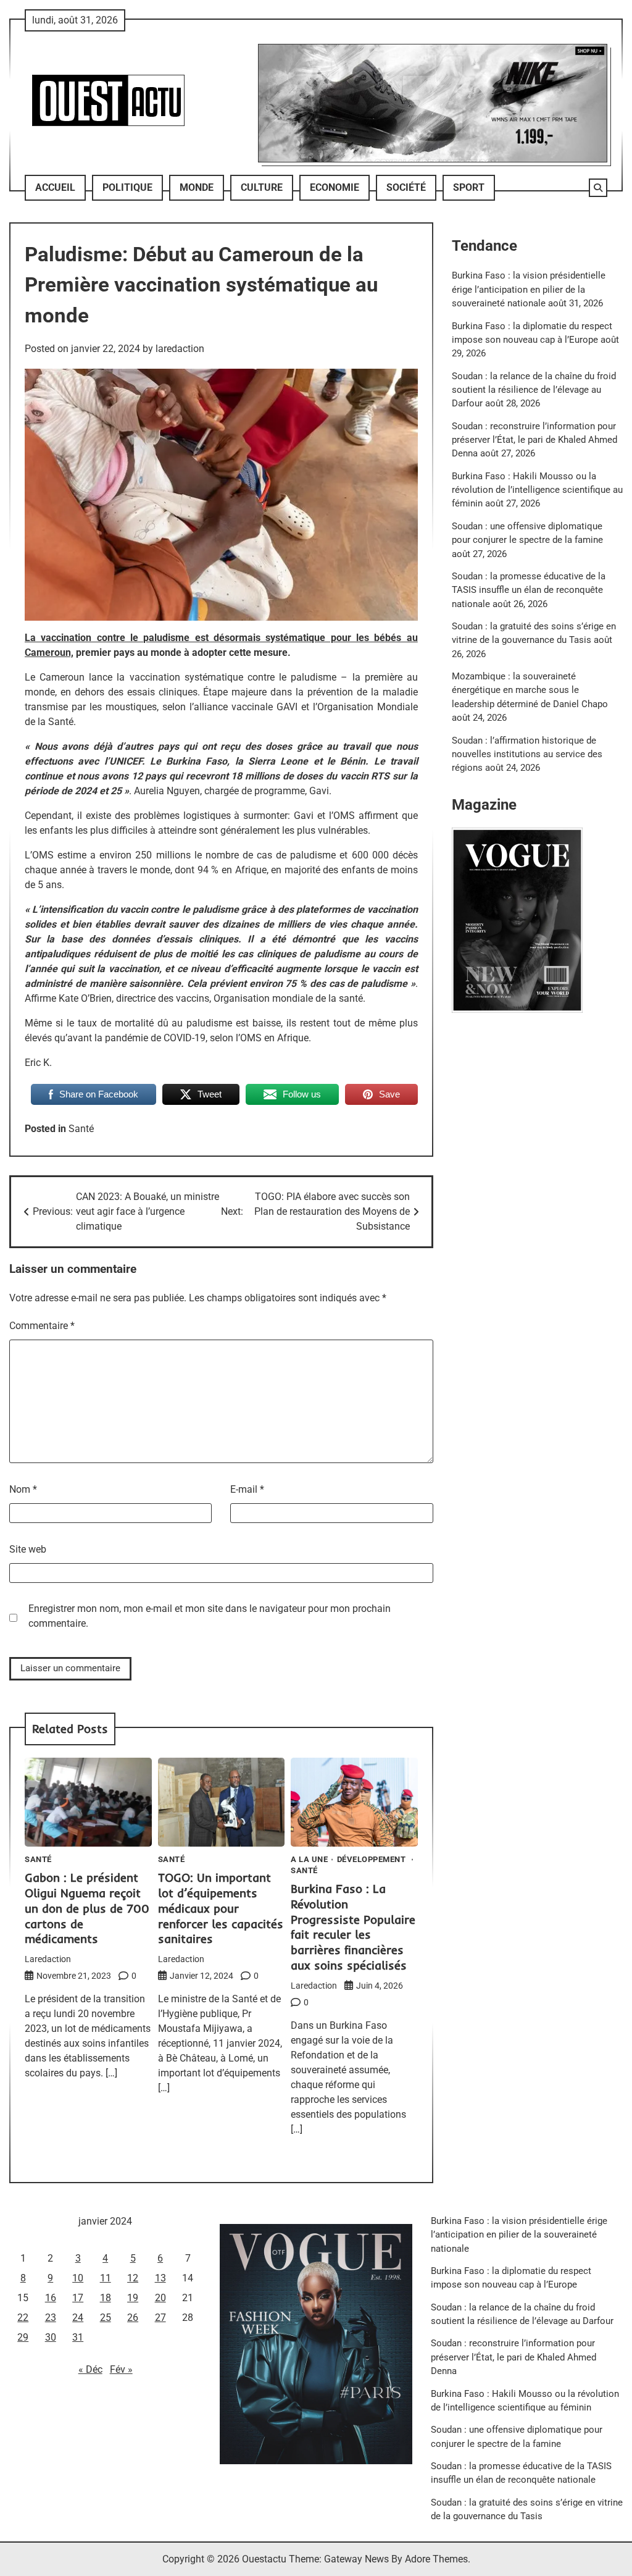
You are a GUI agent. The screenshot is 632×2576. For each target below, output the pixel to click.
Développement (372, 1860)
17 (78, 2298)
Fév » (121, 2369)
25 (106, 2318)
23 (51, 2318)
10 (78, 2278)
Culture (262, 187)
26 (133, 2318)
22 (23, 2318)
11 (106, 2278)
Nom (23, 1489)
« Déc (90, 2369)
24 (78, 2318)
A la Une (309, 1860)
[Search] (598, 188)
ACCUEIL (55, 187)
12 (133, 2278)
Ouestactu (264, 2559)
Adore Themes (436, 2559)
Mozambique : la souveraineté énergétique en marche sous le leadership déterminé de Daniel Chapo (530, 690)
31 (78, 2337)
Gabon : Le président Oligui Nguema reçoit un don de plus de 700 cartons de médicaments (87, 1908)
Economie (335, 187)
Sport (469, 187)
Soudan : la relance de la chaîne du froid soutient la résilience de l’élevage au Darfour (534, 390)
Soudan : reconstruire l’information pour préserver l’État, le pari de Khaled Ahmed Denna (534, 440)
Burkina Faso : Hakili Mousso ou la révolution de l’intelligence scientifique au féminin (537, 490)
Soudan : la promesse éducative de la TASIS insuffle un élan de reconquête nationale (529, 590)
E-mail (247, 1489)
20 (160, 2298)
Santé (81, 1129)
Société (406, 187)
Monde (197, 187)
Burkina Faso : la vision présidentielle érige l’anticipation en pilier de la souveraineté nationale (529, 289)
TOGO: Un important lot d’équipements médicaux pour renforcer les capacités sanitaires (221, 1908)
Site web (28, 1549)
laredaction (180, 349)
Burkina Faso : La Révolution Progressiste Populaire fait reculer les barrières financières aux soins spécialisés (353, 1927)
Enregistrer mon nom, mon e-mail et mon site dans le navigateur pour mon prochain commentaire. (210, 1616)
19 (133, 2298)
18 (106, 2298)
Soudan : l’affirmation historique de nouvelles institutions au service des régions (527, 754)
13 (160, 2278)
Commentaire (42, 1326)
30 (51, 2337)
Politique (127, 187)
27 (160, 2318)
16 (51, 2298)
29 (23, 2337)
